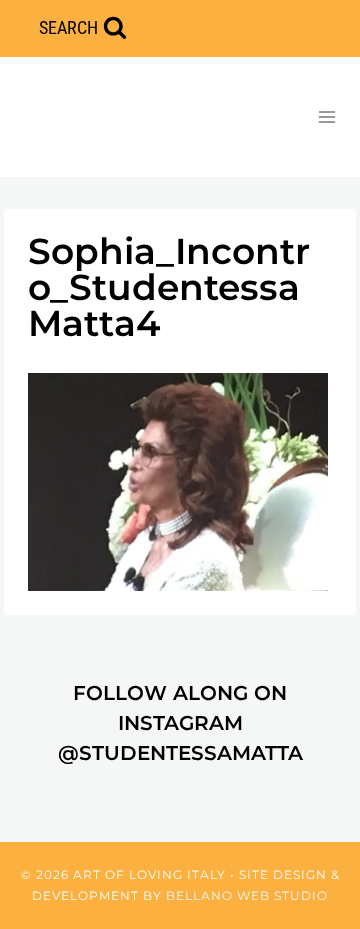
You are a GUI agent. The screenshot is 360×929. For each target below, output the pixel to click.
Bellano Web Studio (247, 895)
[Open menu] (326, 116)
